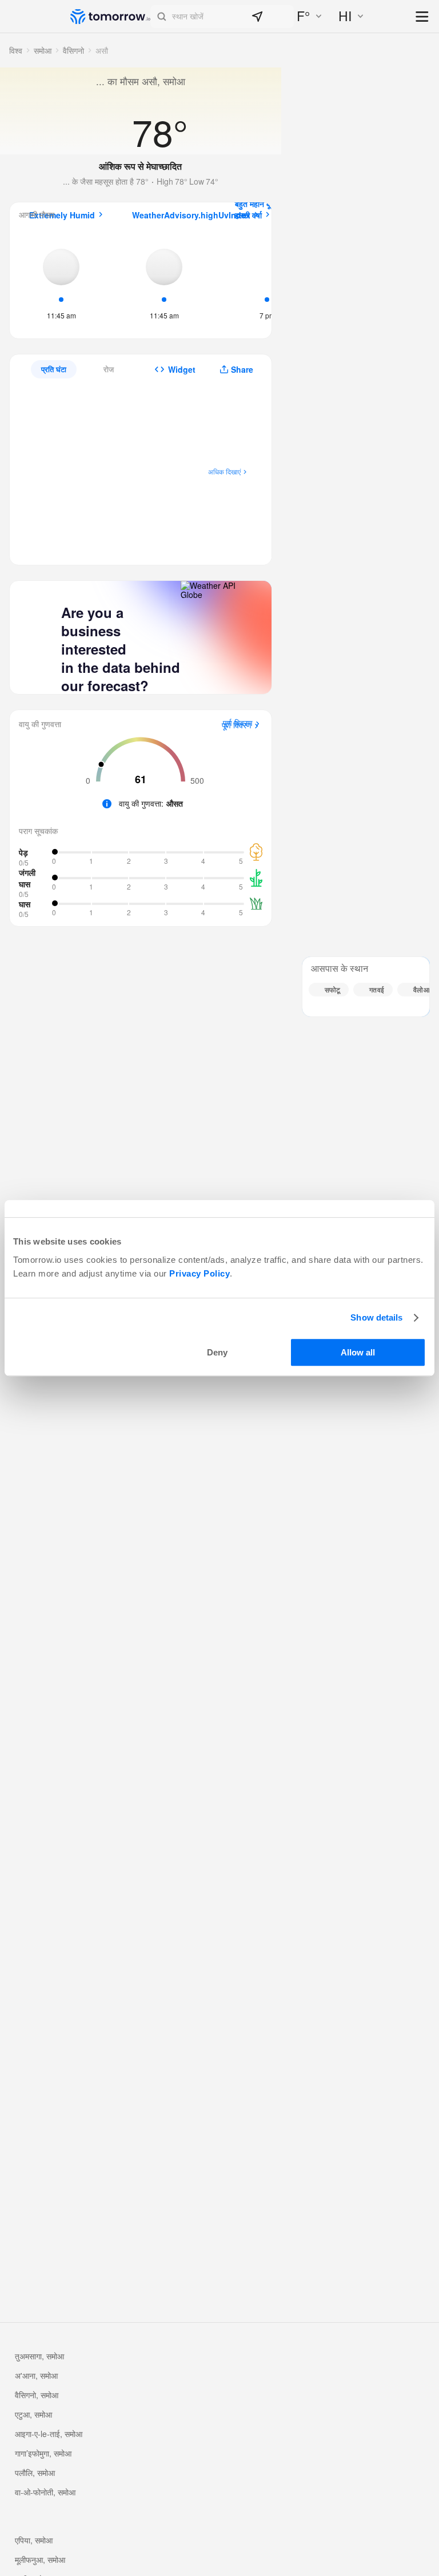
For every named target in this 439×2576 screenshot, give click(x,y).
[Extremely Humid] (61, 281)
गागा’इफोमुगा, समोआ (43, 2453)
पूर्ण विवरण (237, 725)
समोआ (43, 50)
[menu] (423, 17)
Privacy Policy (199, 1273)
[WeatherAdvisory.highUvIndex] (164, 281)
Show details (376, 1317)
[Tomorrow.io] (110, 17)
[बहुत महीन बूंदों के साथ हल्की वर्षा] (267, 280)
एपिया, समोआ (34, 2540)
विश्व (16, 50)
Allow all (358, 1352)
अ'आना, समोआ (36, 2375)
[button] (222, 17)
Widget (182, 369)
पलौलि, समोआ (35, 2473)
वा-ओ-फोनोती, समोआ (45, 2492)
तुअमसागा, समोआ (39, 2356)
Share (242, 369)
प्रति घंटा (54, 369)
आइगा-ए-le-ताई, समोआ (49, 2434)
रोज (109, 369)
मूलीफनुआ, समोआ (40, 2559)
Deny (217, 1352)
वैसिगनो (73, 50)
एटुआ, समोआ (33, 2414)
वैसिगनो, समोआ (37, 2395)
